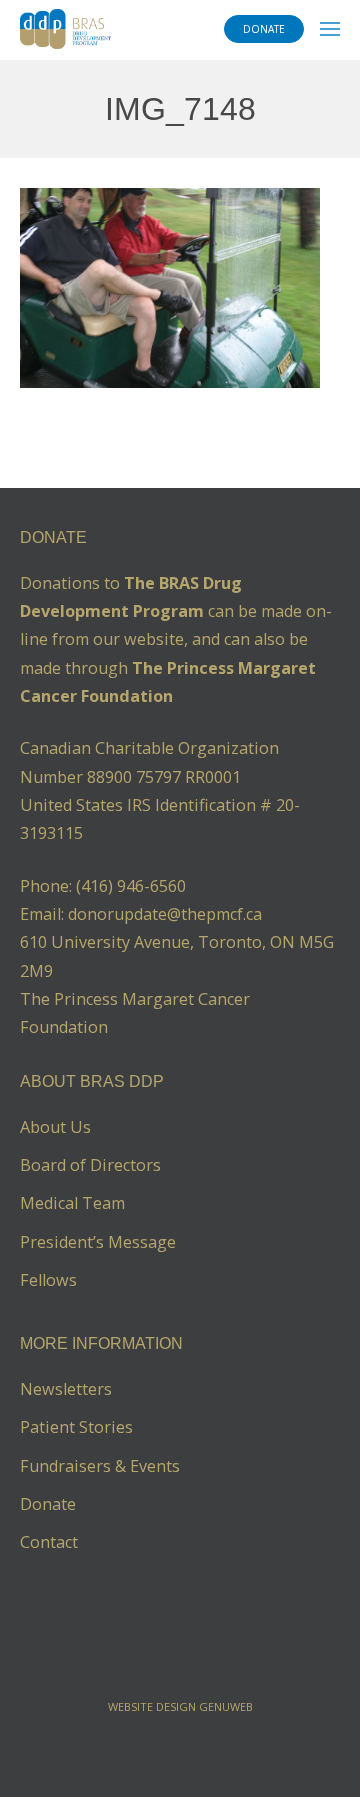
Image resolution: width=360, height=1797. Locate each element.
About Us (55, 1127)
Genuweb (226, 1706)
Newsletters (66, 1389)
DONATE (264, 29)
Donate (48, 1504)
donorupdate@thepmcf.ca (165, 914)
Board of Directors (90, 1165)
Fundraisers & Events (100, 1466)
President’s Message (98, 1242)
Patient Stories (76, 1427)
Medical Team (72, 1203)
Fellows (48, 1280)
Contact (49, 1542)
